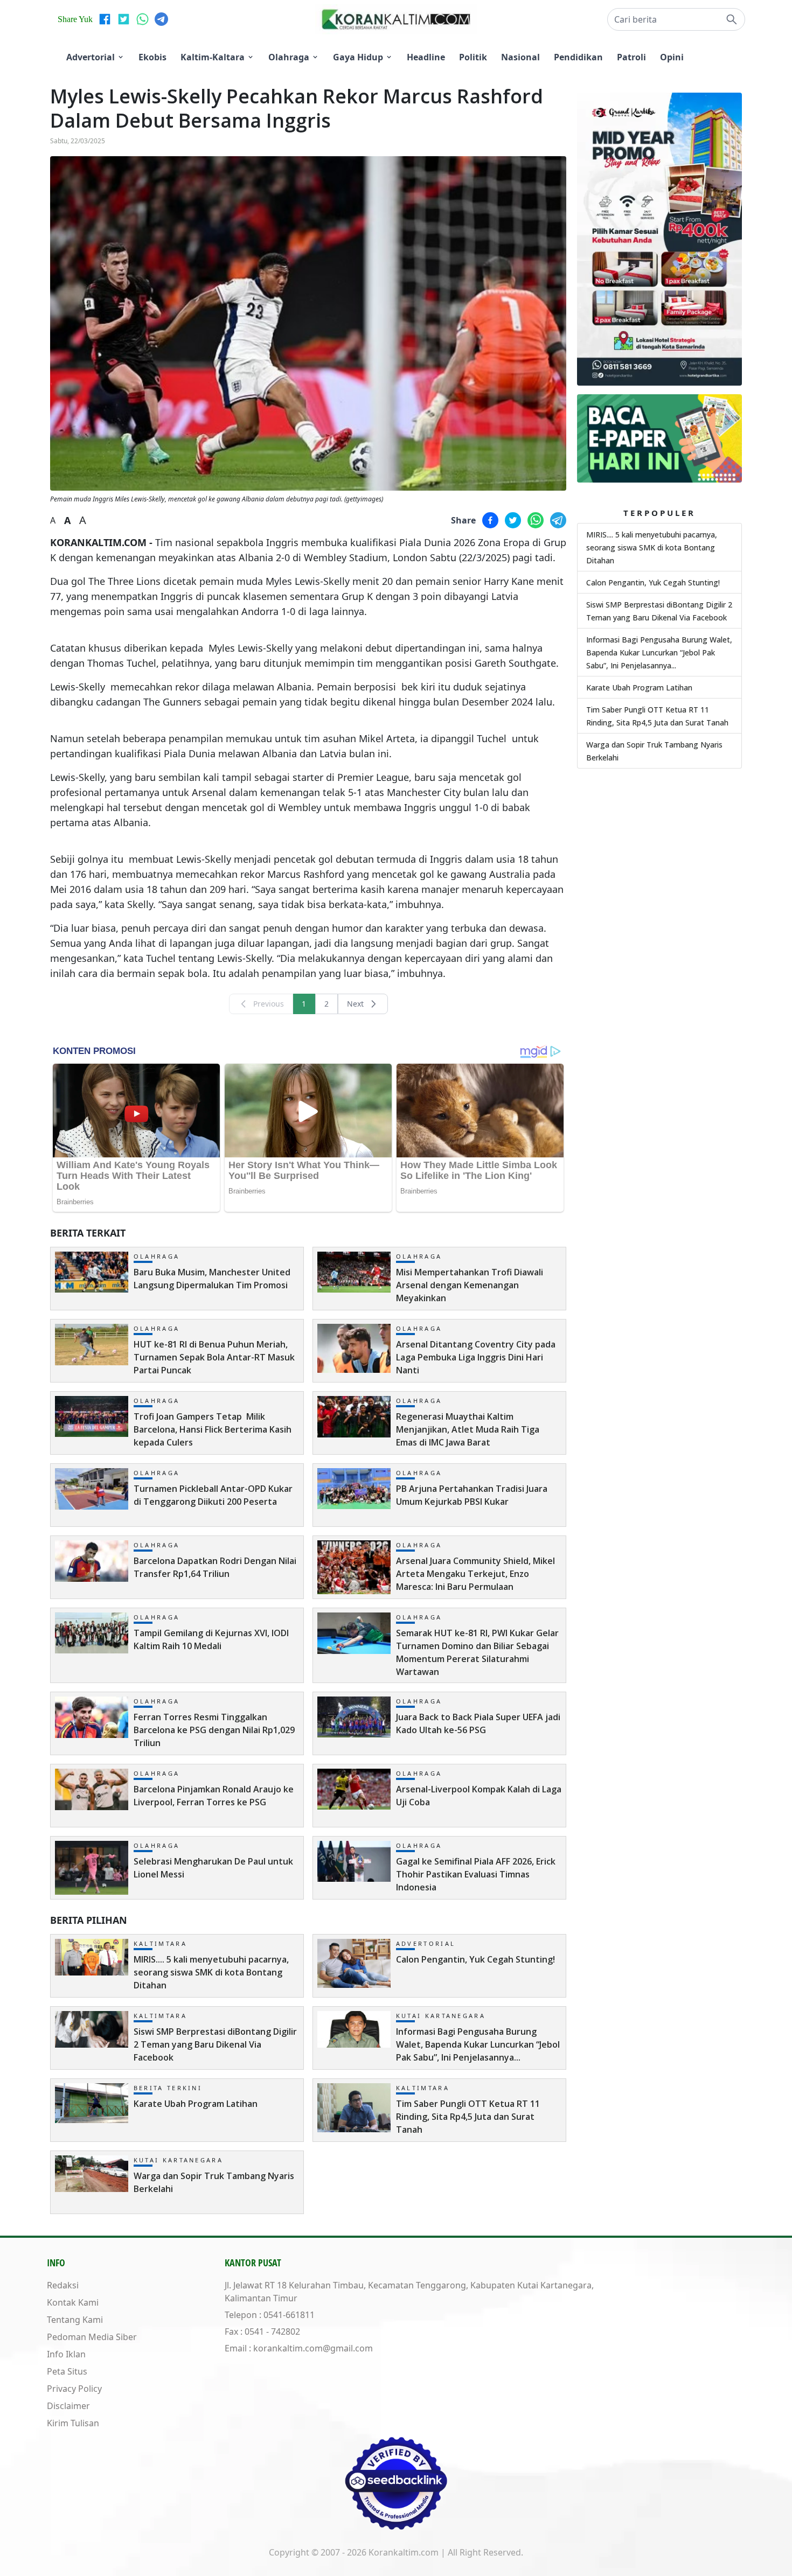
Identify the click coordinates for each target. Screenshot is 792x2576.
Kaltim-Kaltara (213, 57)
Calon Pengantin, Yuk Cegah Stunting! (653, 582)
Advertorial (91, 57)
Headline (426, 57)
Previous (269, 1004)
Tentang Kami (75, 2320)
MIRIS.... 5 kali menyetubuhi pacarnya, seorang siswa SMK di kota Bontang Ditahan (652, 547)
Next (355, 1004)
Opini (672, 57)
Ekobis (152, 57)
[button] (676, 19)
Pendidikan (578, 57)
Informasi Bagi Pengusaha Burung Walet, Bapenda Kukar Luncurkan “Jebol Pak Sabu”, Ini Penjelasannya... (659, 652)
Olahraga (289, 57)
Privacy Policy (74, 2389)
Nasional (520, 57)
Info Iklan (66, 2354)
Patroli (631, 57)
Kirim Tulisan (73, 2423)
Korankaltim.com (404, 2552)
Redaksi (63, 2285)
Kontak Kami (73, 2302)
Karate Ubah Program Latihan (639, 687)
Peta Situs (67, 2371)
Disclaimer (68, 2406)
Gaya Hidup (358, 57)
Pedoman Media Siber (92, 2337)
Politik (473, 57)
